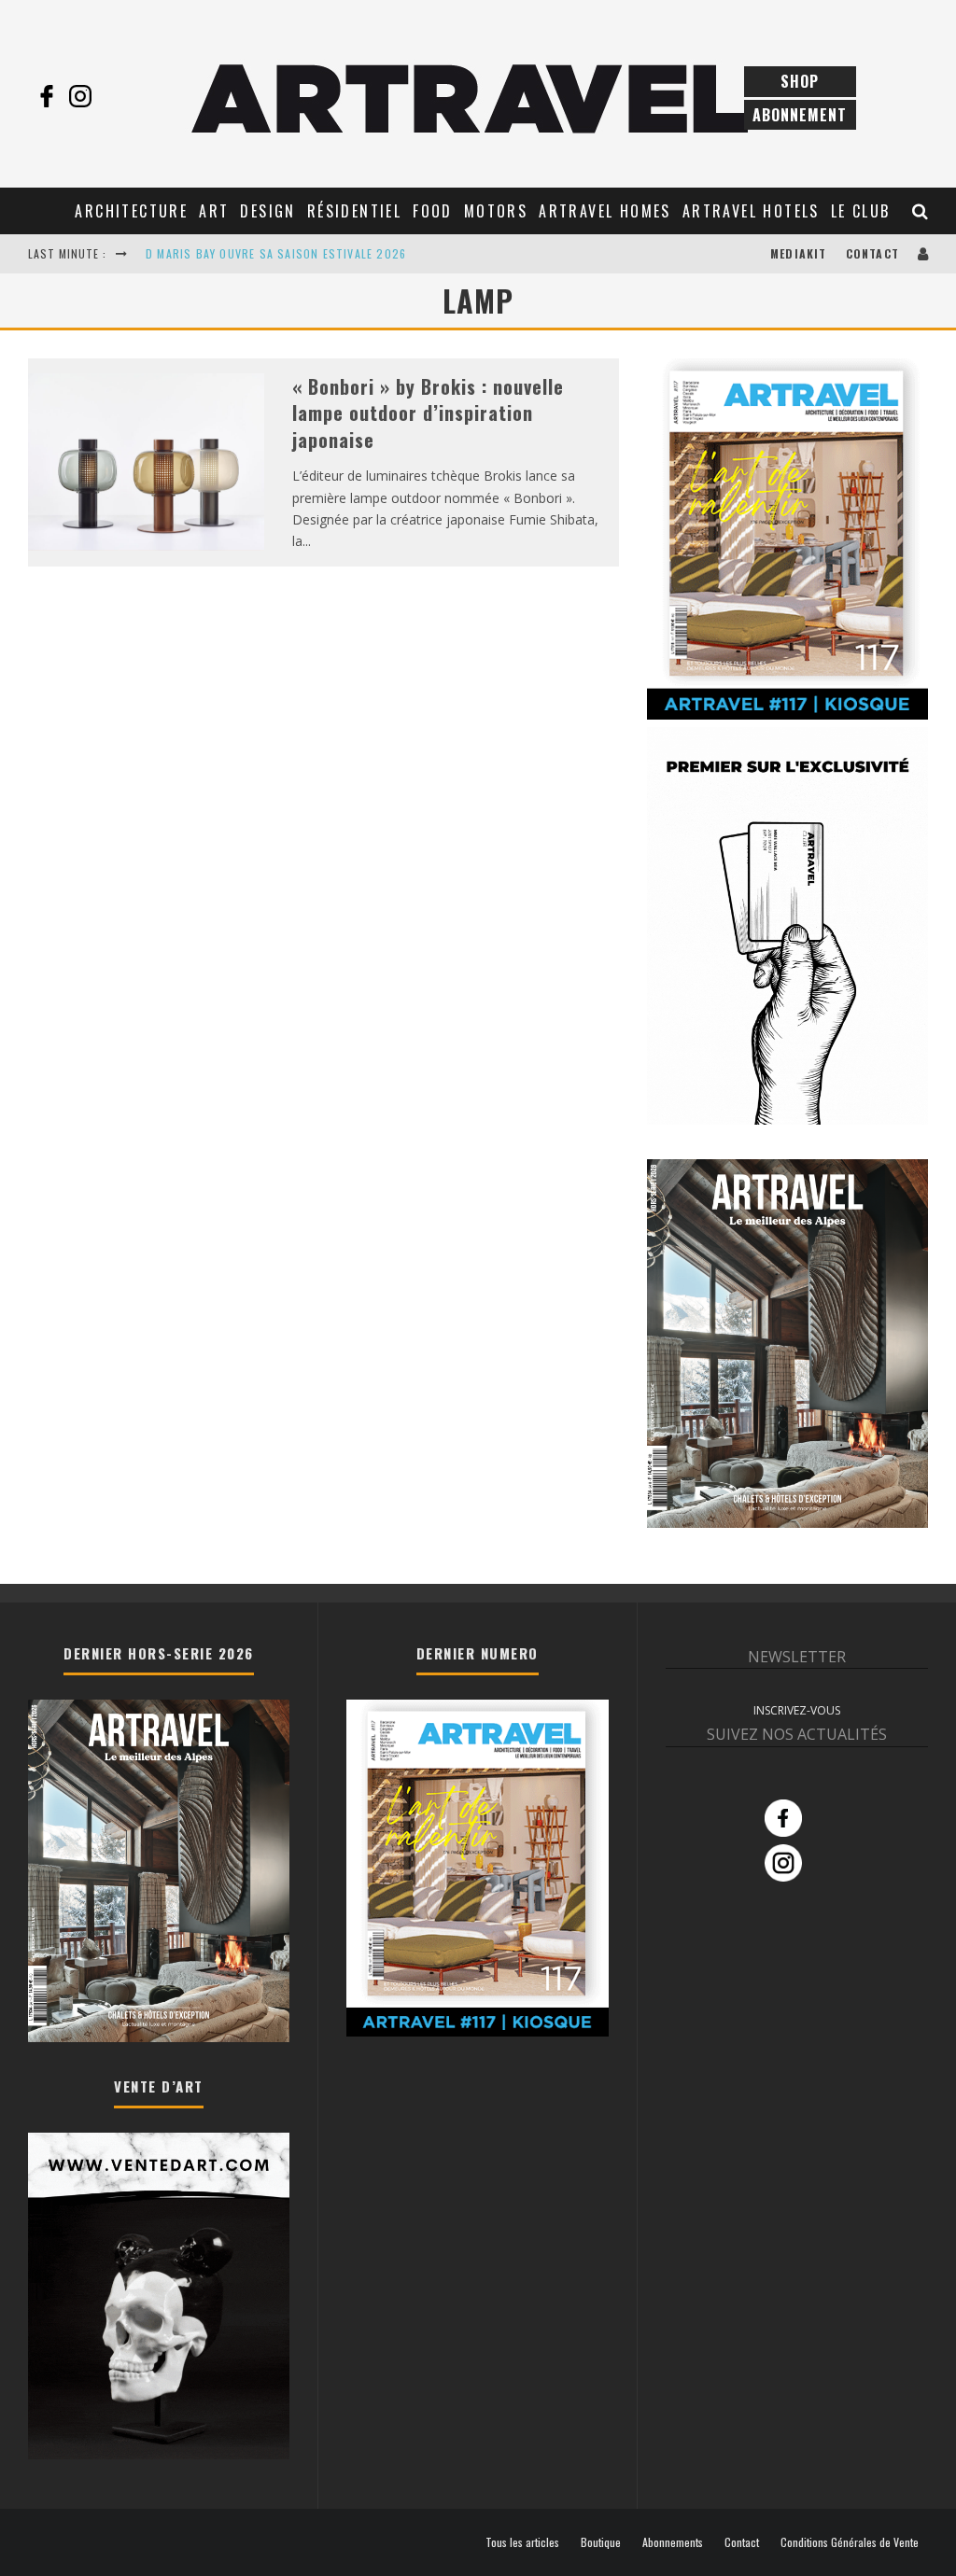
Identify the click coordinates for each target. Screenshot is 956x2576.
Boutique (601, 2542)
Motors (496, 211)
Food (433, 211)
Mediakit (799, 253)
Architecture (131, 211)
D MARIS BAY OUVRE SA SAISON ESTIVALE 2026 (276, 253)
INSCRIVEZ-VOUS (797, 1710)
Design (267, 211)
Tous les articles (522, 2542)
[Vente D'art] (159, 2455)
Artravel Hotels (751, 211)
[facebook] (47, 96)
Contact (872, 253)
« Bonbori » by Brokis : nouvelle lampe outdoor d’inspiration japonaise (428, 413)
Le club (861, 211)
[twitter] (114, 96)
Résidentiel (354, 211)
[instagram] (80, 96)
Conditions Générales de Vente (850, 2542)
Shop (800, 81)
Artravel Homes (605, 211)
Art (214, 211)
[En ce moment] (787, 715)
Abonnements (673, 2542)
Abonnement (800, 115)
